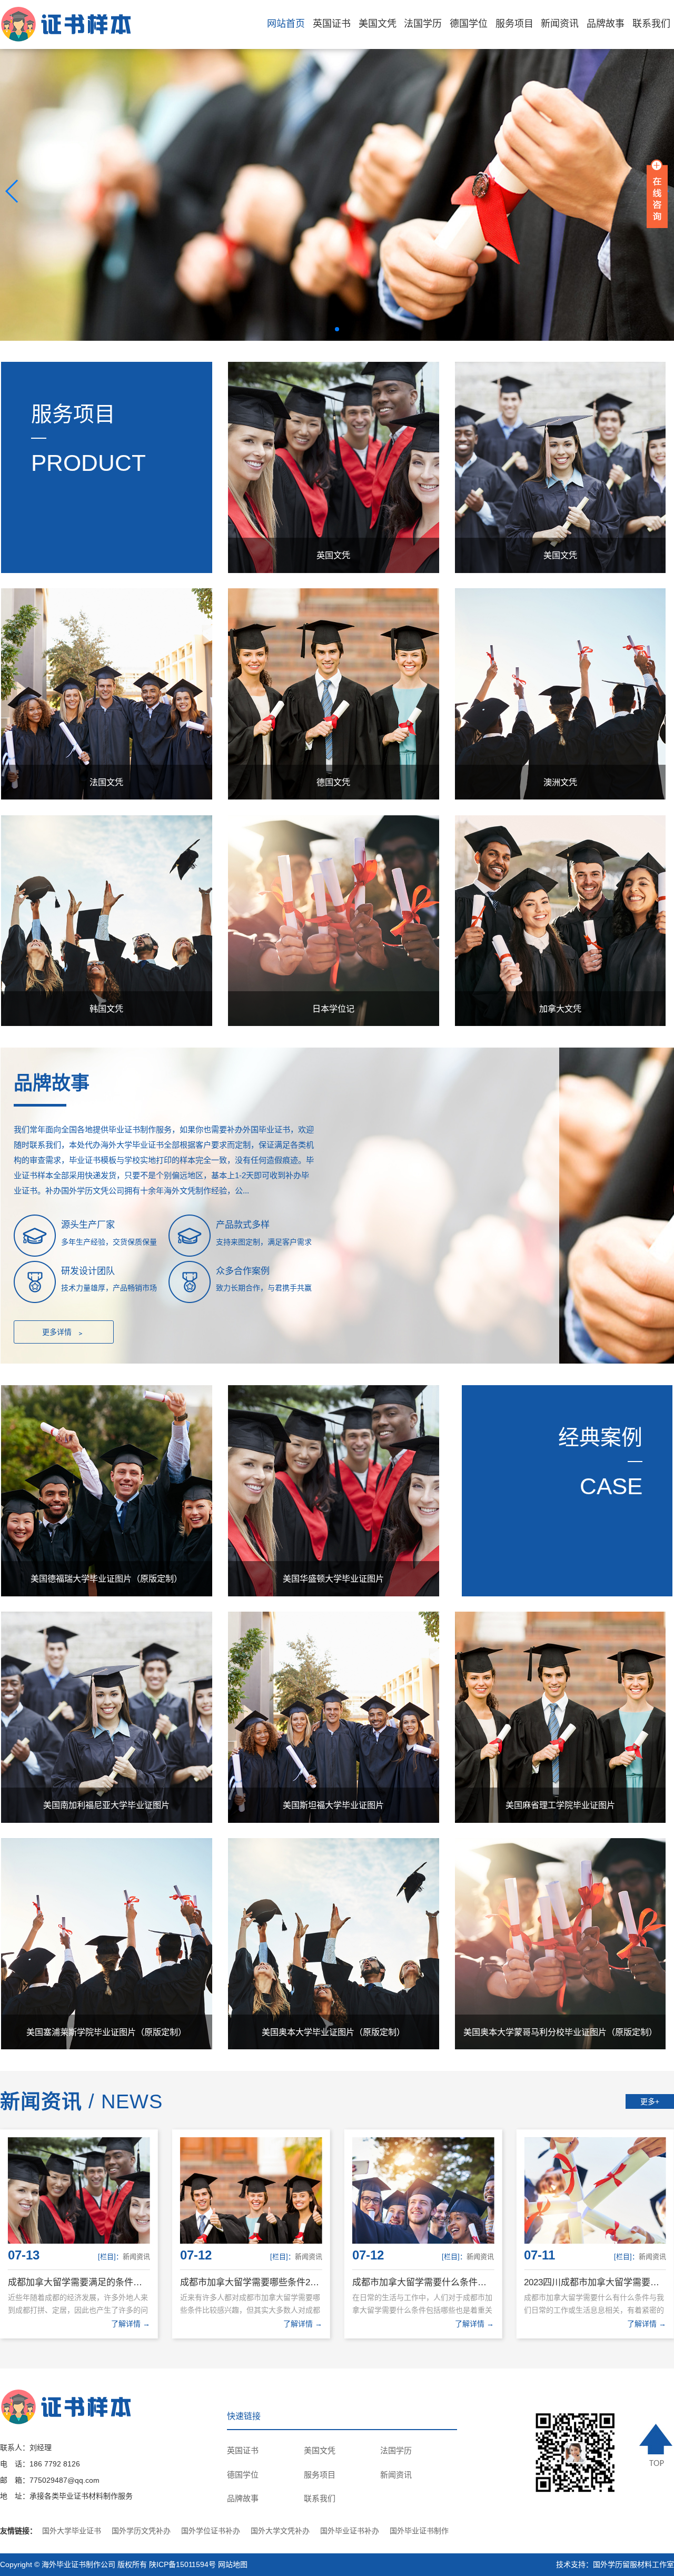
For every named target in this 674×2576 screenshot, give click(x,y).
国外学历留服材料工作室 (633, 2564)
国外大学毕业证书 (72, 2531)
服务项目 (514, 24)
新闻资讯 (560, 24)
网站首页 (286, 24)
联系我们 (651, 24)
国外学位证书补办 (211, 2531)
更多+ (650, 2101)
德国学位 (469, 24)
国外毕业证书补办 (350, 2531)
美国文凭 (378, 24)
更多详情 (63, 1333)
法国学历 (423, 24)
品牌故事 (606, 24)
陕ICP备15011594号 (182, 2564)
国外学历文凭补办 (141, 2531)
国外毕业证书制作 (419, 2531)
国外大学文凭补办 (280, 2531)
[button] (320, 329)
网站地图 (233, 2564)
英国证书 (332, 24)
